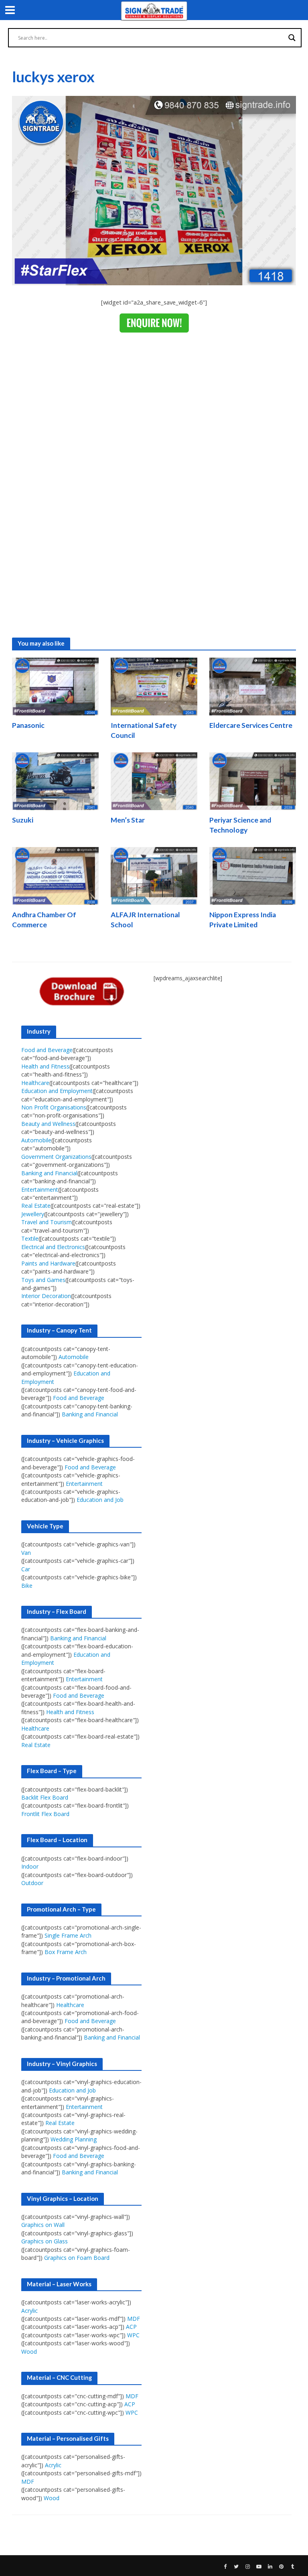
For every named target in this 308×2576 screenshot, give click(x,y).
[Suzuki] (55, 780)
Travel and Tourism (47, 1222)
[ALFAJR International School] (154, 875)
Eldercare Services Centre (251, 725)
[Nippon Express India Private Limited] (253, 875)
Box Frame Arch (66, 1952)
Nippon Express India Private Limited (243, 920)
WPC (133, 2335)
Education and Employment (57, 1091)
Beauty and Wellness (48, 1124)
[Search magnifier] (292, 38)
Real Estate (36, 1206)
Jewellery (33, 1214)
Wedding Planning (74, 2139)
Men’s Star (128, 820)
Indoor (30, 1866)
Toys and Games (43, 1280)
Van (26, 1553)
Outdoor (32, 1883)
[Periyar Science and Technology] (253, 780)
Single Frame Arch (68, 1935)
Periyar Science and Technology (240, 825)
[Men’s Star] (154, 780)
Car (26, 1569)
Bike (27, 1586)
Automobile (36, 1140)
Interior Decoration (46, 1296)
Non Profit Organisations (54, 1107)
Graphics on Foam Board (77, 2258)
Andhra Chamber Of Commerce (44, 920)
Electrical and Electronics (53, 1247)
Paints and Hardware (48, 1263)
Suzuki (23, 820)
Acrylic (29, 2311)
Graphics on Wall (43, 2225)
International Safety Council (144, 730)
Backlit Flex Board (45, 1797)
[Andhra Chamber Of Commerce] (55, 875)
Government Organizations (56, 1157)
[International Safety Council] (154, 686)
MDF (134, 2319)
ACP (131, 2327)
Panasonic (28, 725)
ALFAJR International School (145, 920)
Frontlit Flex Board (45, 1814)
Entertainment (40, 1189)
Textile (30, 1238)
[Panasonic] (55, 686)
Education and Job (100, 1500)
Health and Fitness (45, 1066)
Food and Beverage (47, 1050)
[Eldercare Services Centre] (253, 686)
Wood (29, 2352)
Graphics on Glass (45, 2241)
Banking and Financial (49, 1173)
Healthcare (35, 1083)
